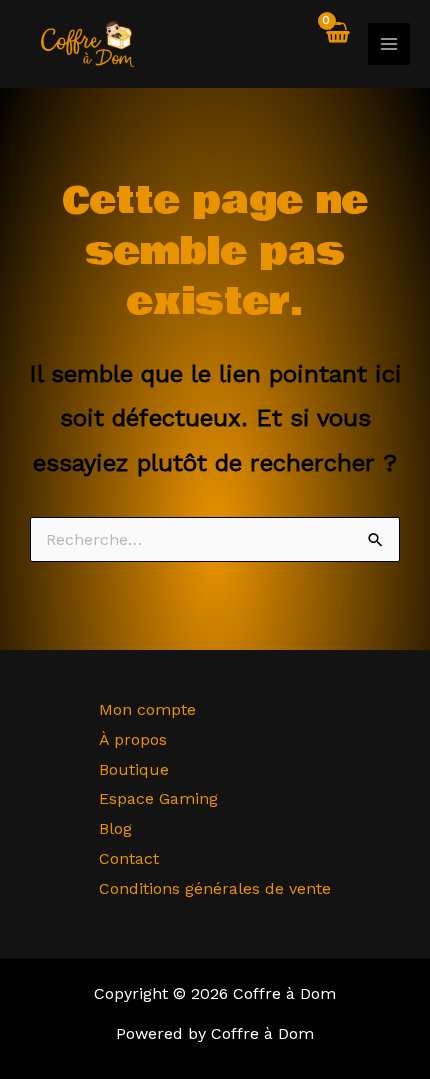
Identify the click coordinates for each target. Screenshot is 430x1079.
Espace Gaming (158, 798)
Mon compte (147, 709)
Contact (129, 858)
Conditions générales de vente (215, 888)
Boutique (134, 769)
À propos (133, 739)
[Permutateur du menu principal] (389, 44)
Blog (115, 828)
